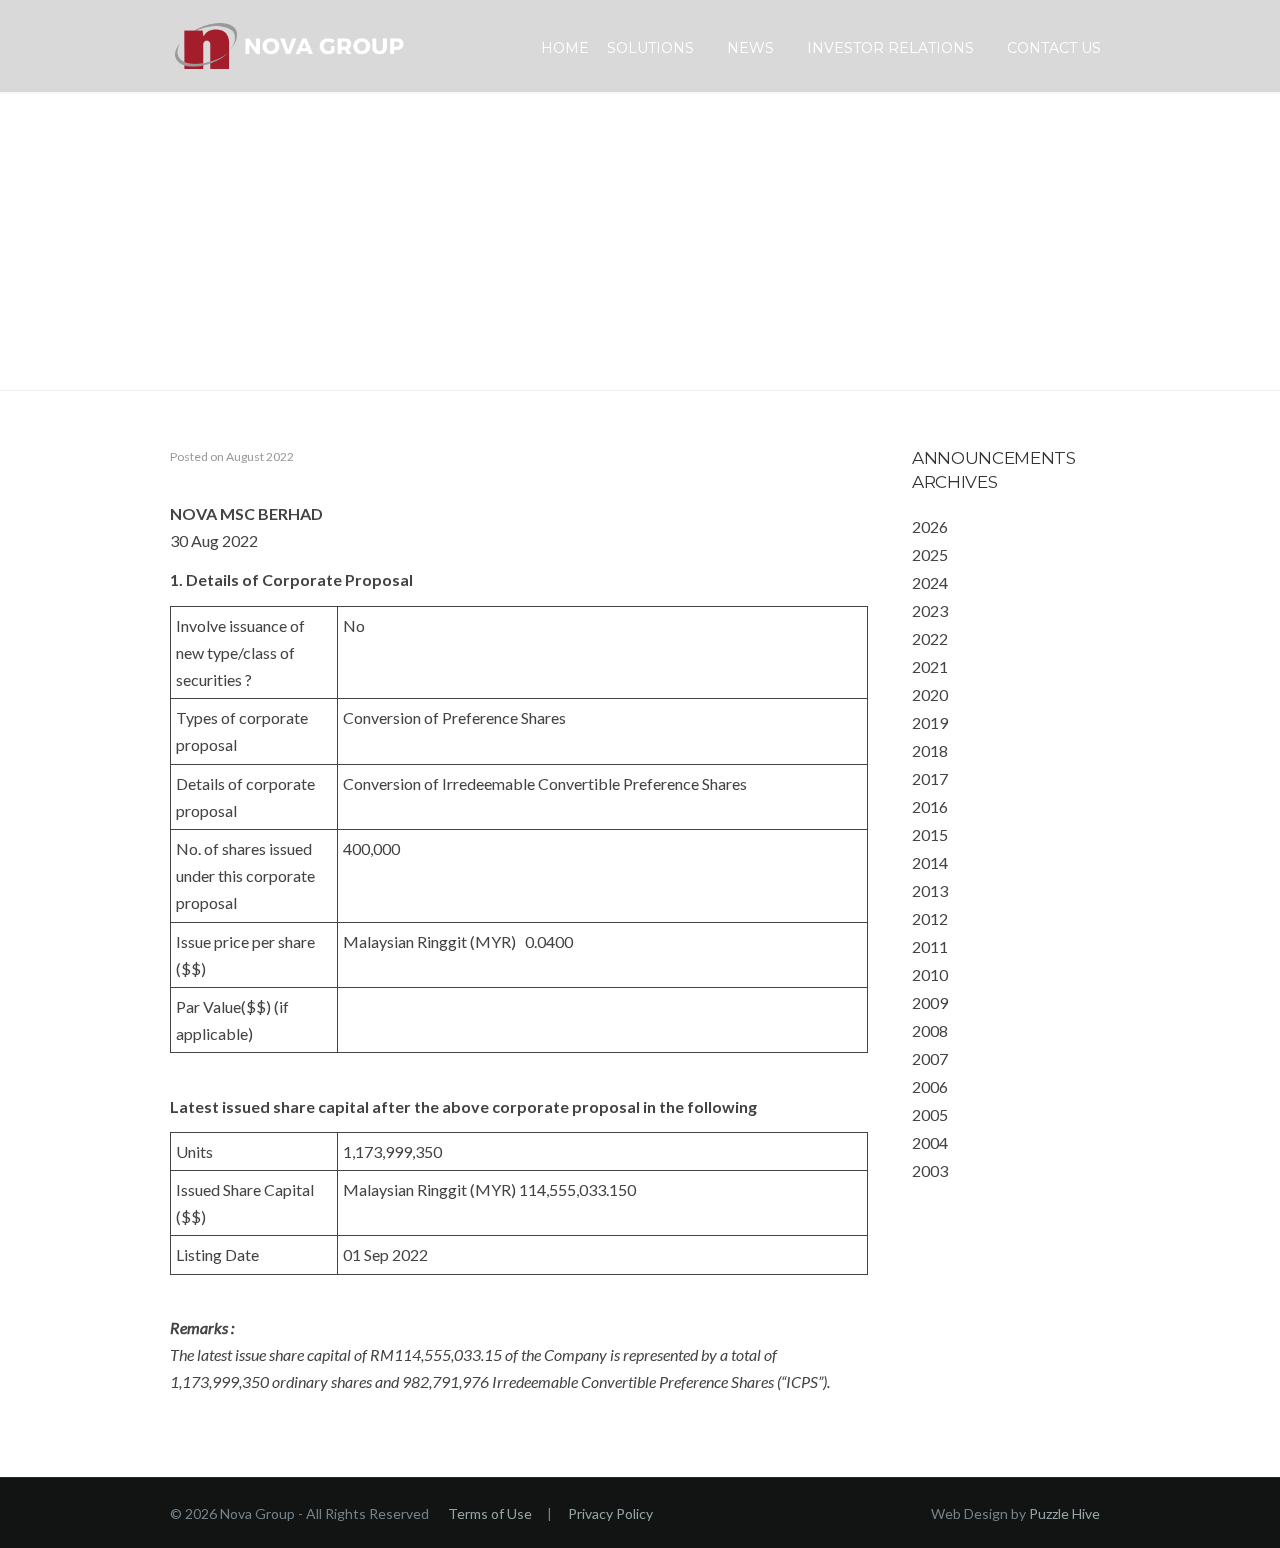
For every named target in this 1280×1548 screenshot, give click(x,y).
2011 (930, 946)
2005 (930, 1114)
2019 (930, 722)
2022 (930, 638)
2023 (930, 610)
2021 (930, 666)
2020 (930, 694)
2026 (930, 526)
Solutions (650, 48)
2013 (930, 890)
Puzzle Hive (1064, 1513)
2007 (930, 1058)
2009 (930, 1002)
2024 (930, 582)
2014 (930, 862)
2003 (930, 1170)
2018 (930, 750)
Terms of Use (490, 1513)
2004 (930, 1142)
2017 (930, 778)
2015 (930, 834)
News (750, 48)
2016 (930, 806)
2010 (930, 974)
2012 (930, 918)
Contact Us (1054, 48)
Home (565, 48)
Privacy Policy (610, 1513)
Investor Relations (890, 48)
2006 (930, 1086)
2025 (930, 554)
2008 (930, 1030)
